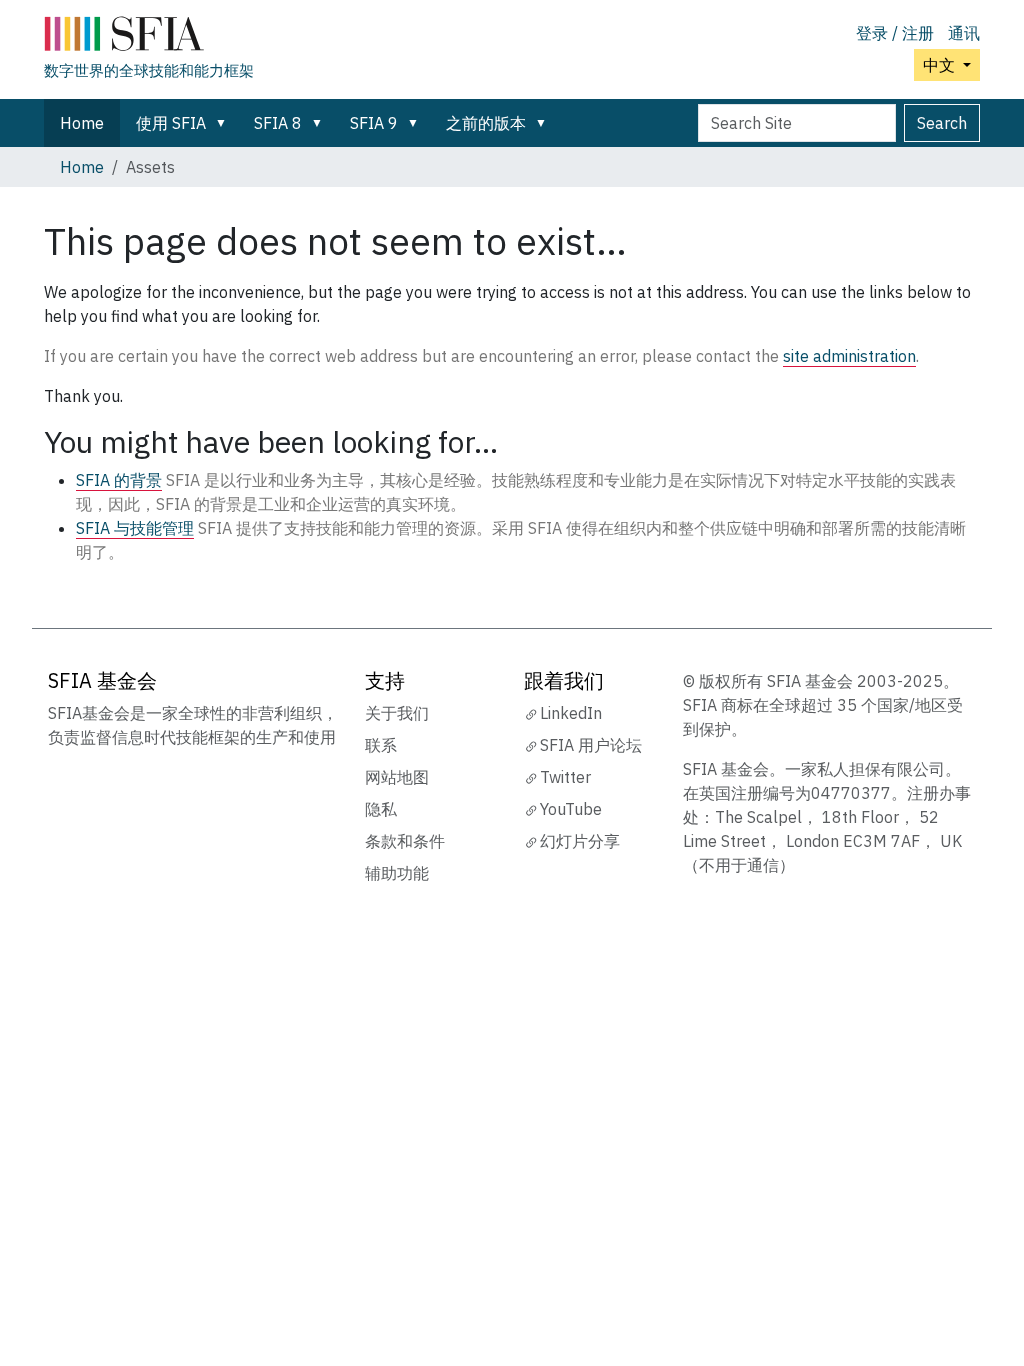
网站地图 (397, 777)
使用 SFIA (171, 123)
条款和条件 (405, 841)
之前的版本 (486, 123)
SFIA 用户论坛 (591, 745)
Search (942, 123)
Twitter (565, 777)
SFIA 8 (278, 123)
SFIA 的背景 (119, 480)
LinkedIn (571, 713)
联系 (381, 745)
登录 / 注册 (895, 33)
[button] (225, 123)
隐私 (381, 809)
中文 (941, 65)
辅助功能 (397, 873)
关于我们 (397, 713)
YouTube (571, 809)
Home (82, 123)
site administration (849, 356)
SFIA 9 (374, 123)
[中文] (149, 38)
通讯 (964, 33)
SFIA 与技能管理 (135, 528)
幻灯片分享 (580, 841)
